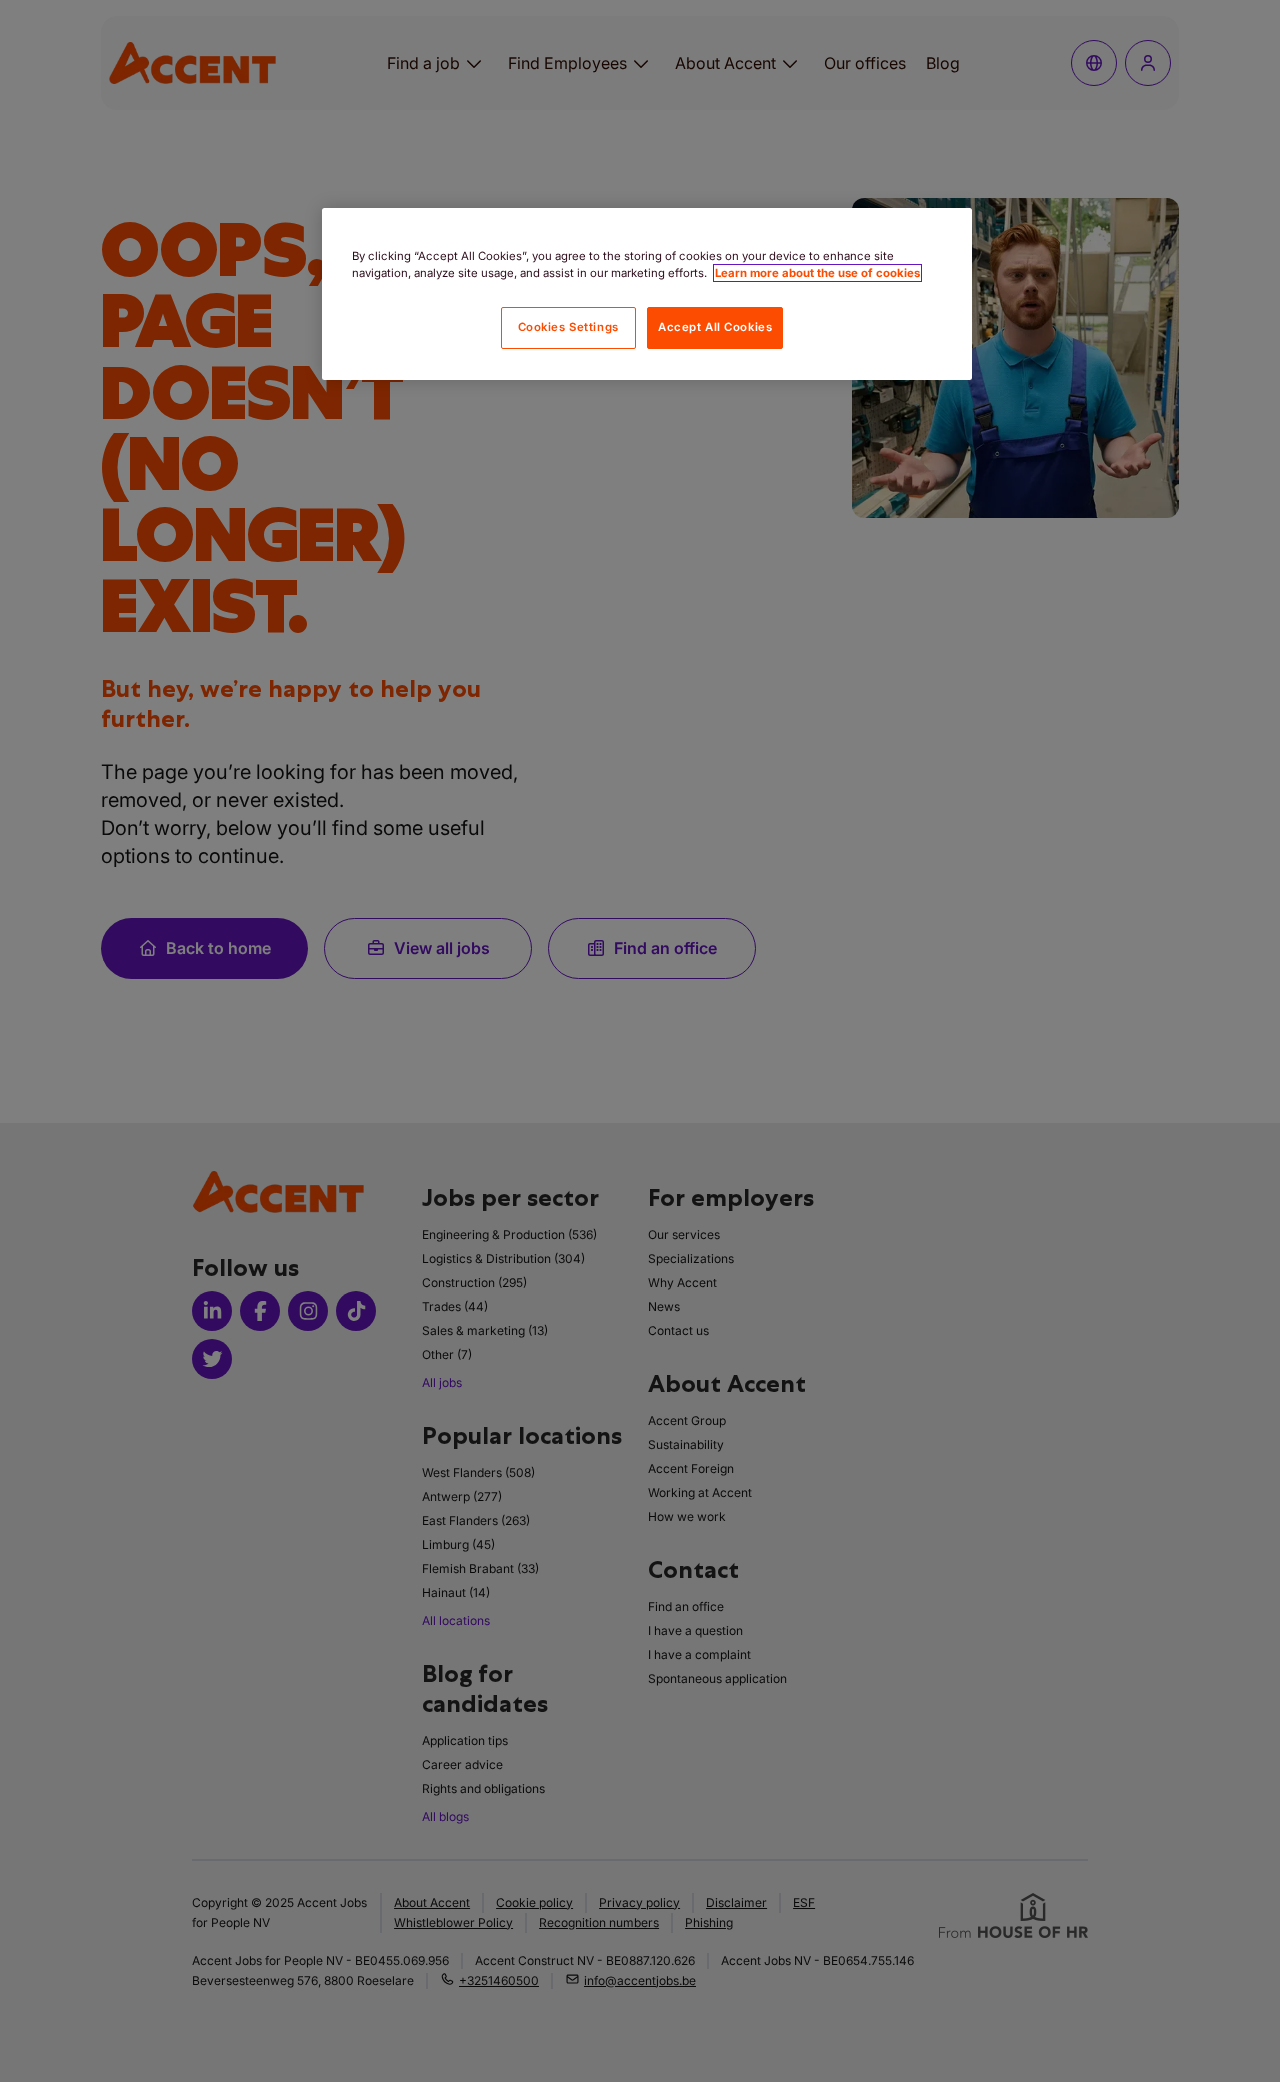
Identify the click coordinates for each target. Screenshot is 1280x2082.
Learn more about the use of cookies (817, 273)
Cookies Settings (568, 327)
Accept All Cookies (715, 327)
